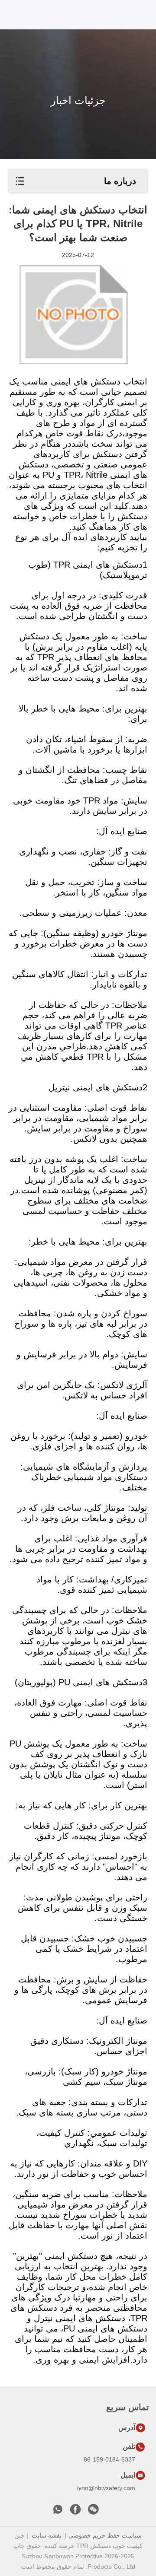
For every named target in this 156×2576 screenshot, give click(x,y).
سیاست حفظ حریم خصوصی (105, 2535)
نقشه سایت (47, 2535)
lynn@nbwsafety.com (106, 2488)
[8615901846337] (58, 2512)
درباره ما (120, 181)
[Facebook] (75, 2512)
